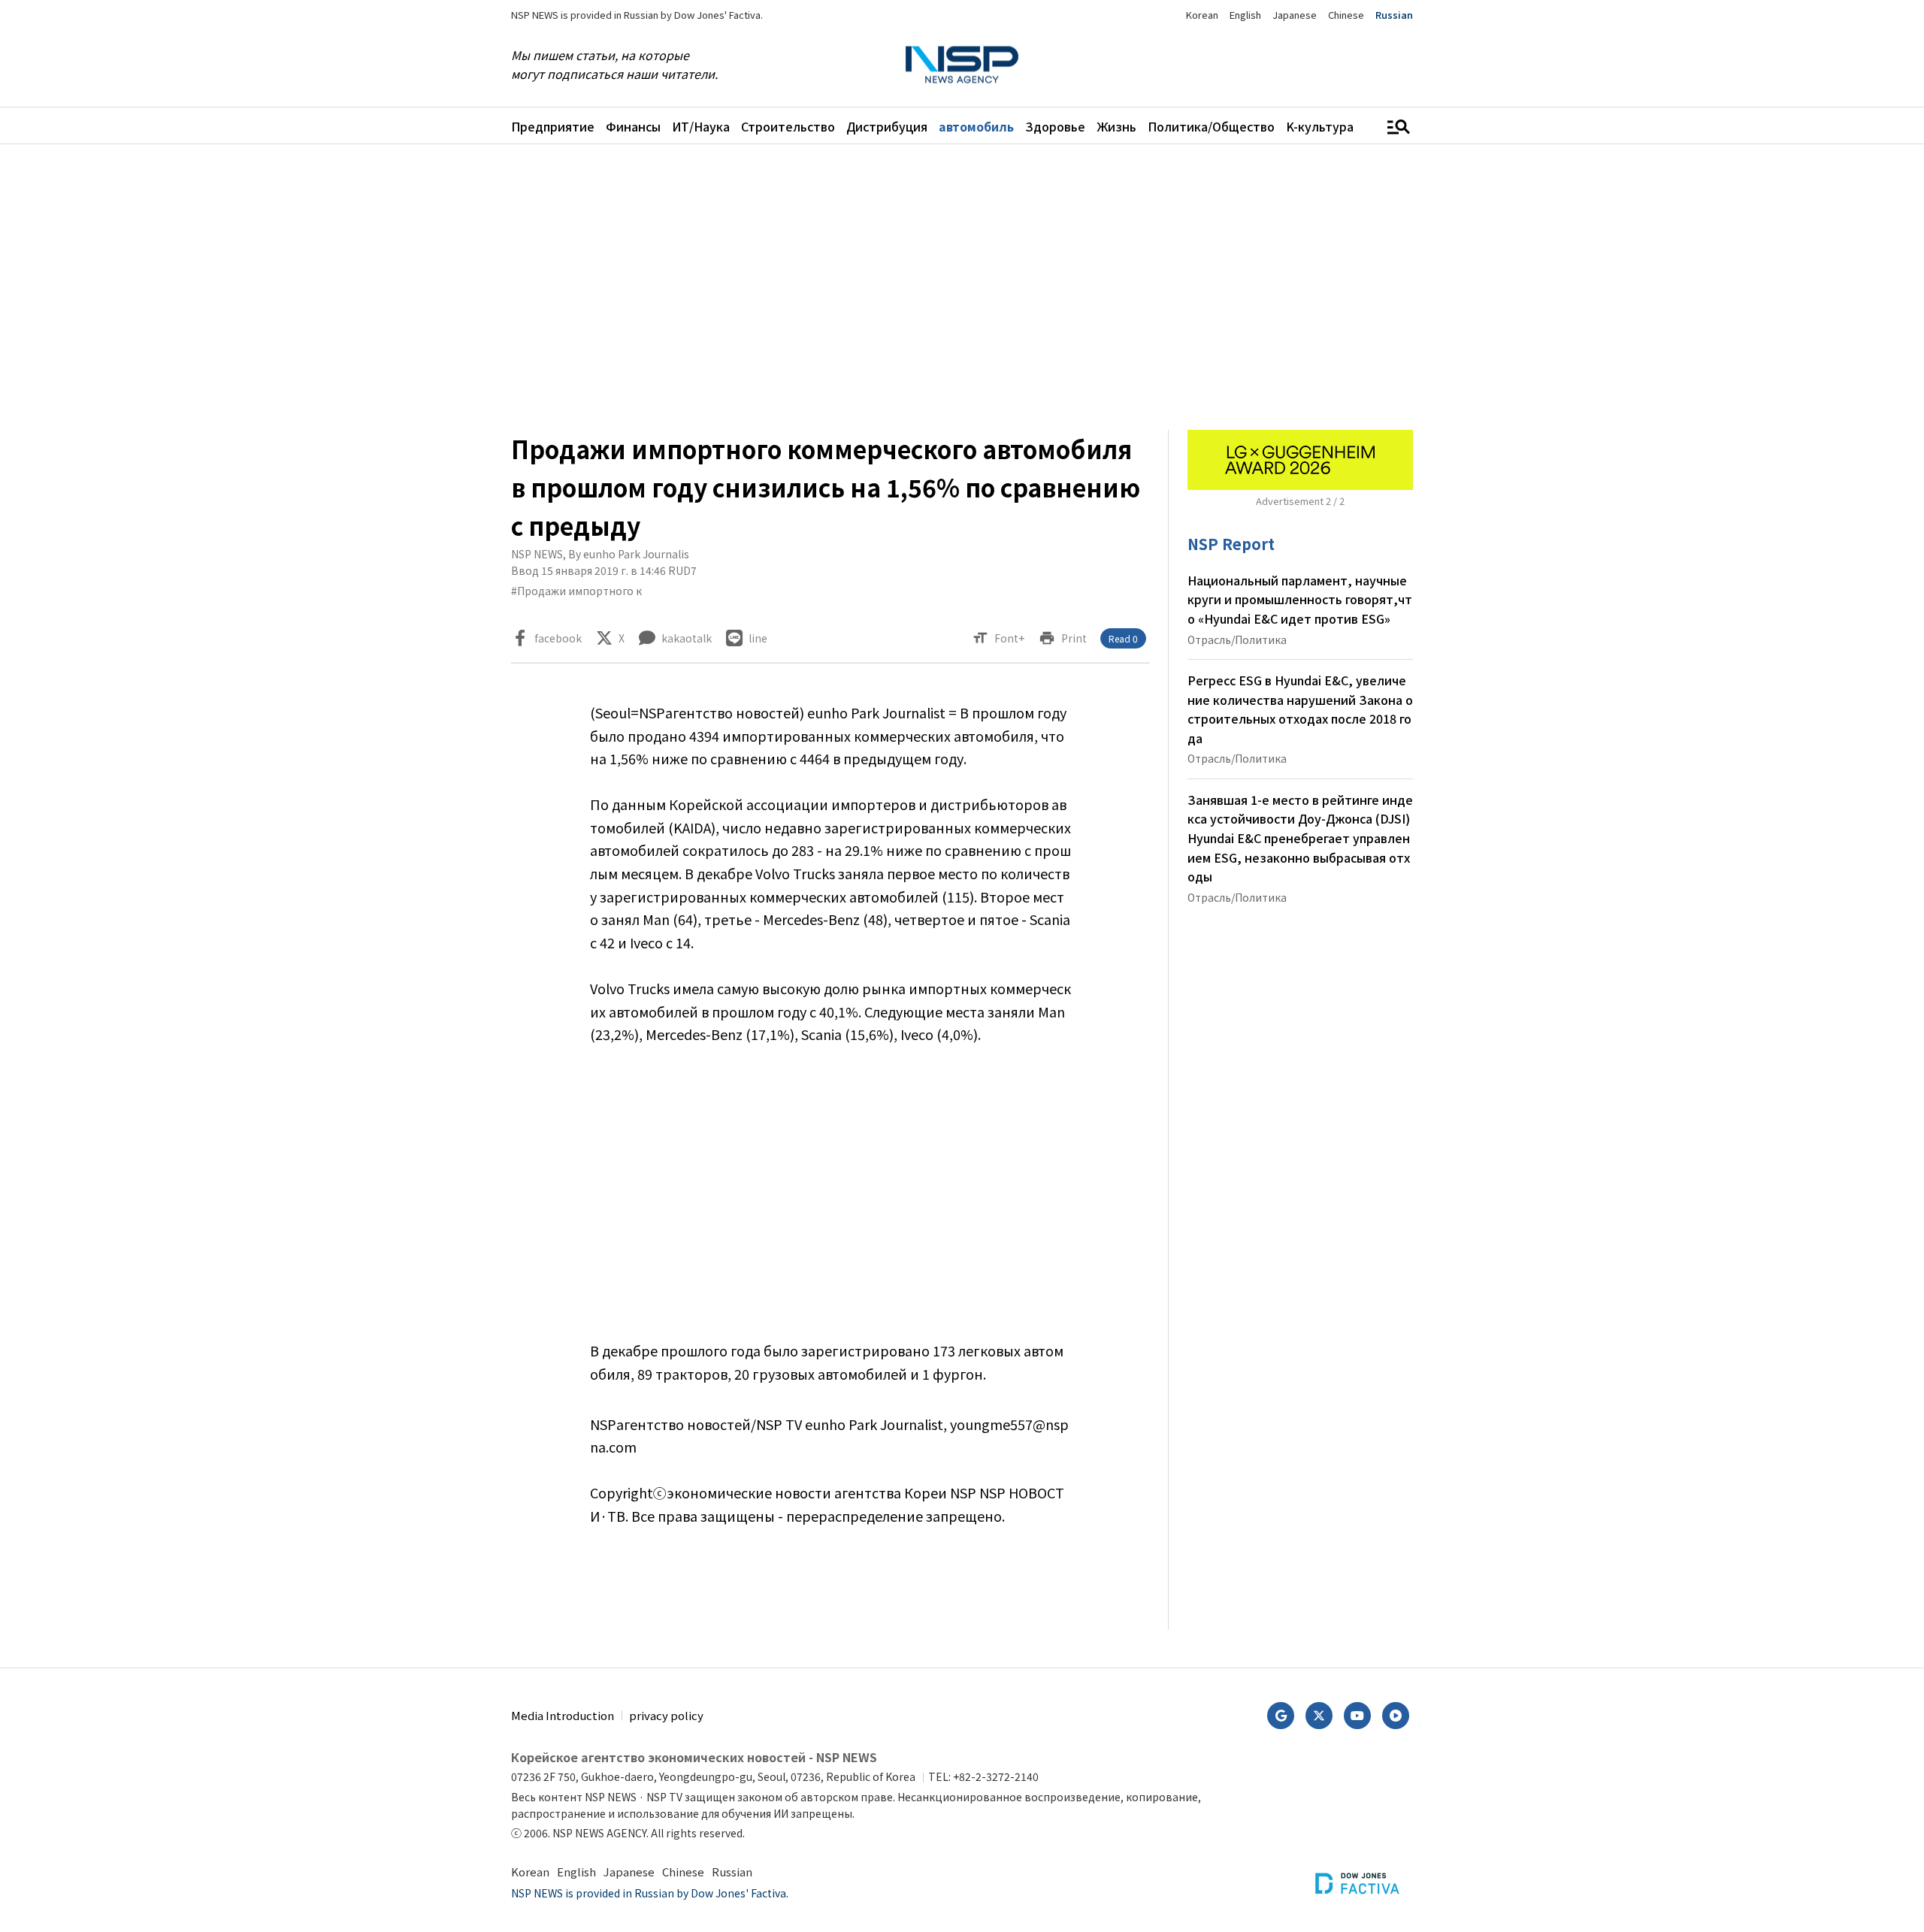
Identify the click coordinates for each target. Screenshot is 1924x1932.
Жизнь (1116, 126)
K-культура (1320, 126)
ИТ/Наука (701, 126)
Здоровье (1055, 126)
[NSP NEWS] (962, 65)
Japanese (1295, 15)
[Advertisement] (1492, 614)
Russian (1394, 15)
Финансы (633, 126)
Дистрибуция (887, 126)
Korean (1202, 15)
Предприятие (553, 126)
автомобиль (976, 126)
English (1245, 15)
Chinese (1346, 15)
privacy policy (666, 1715)
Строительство (788, 126)
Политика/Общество (1211, 126)
